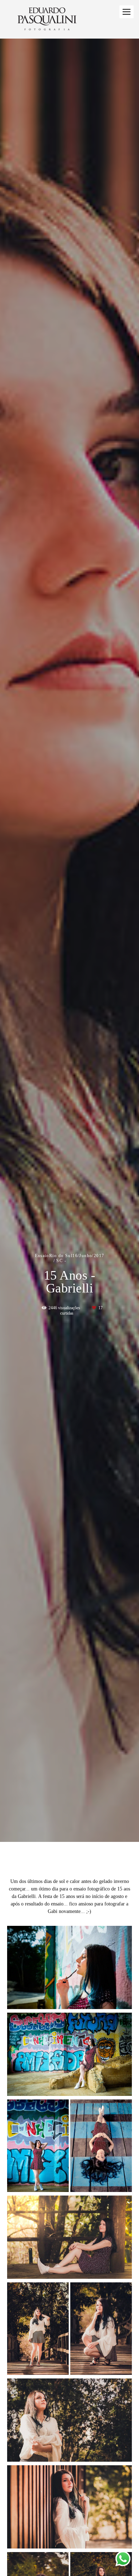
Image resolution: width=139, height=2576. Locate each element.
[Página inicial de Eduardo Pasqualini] (47, 19)
